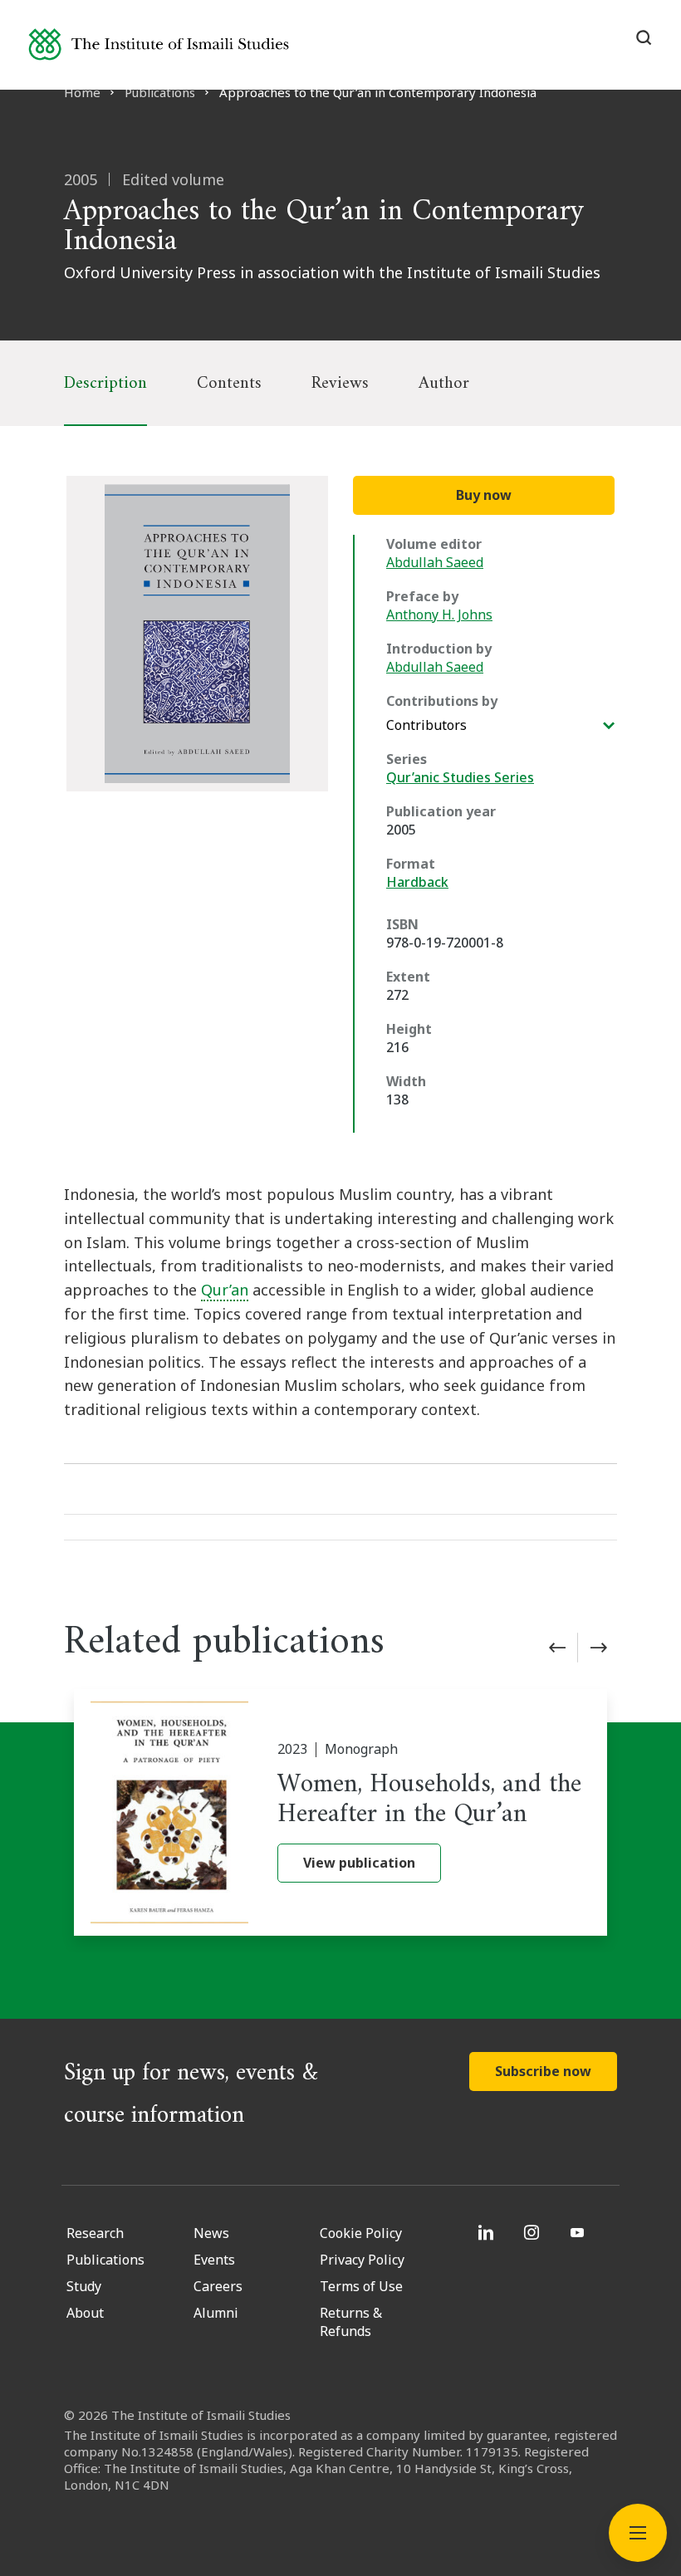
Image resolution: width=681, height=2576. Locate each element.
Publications (160, 92)
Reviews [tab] (340, 383)
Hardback (417, 882)
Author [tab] (444, 383)
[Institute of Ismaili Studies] (159, 44)
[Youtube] (579, 2232)
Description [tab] (105, 383)
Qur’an (225, 1290)
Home (82, 92)
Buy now (484, 495)
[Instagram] (534, 2232)
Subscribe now (543, 2071)
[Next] (599, 1648)
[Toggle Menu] (638, 2533)
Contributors (426, 725)
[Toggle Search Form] (644, 37)
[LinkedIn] (488, 2232)
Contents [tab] (229, 383)
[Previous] (557, 1648)
